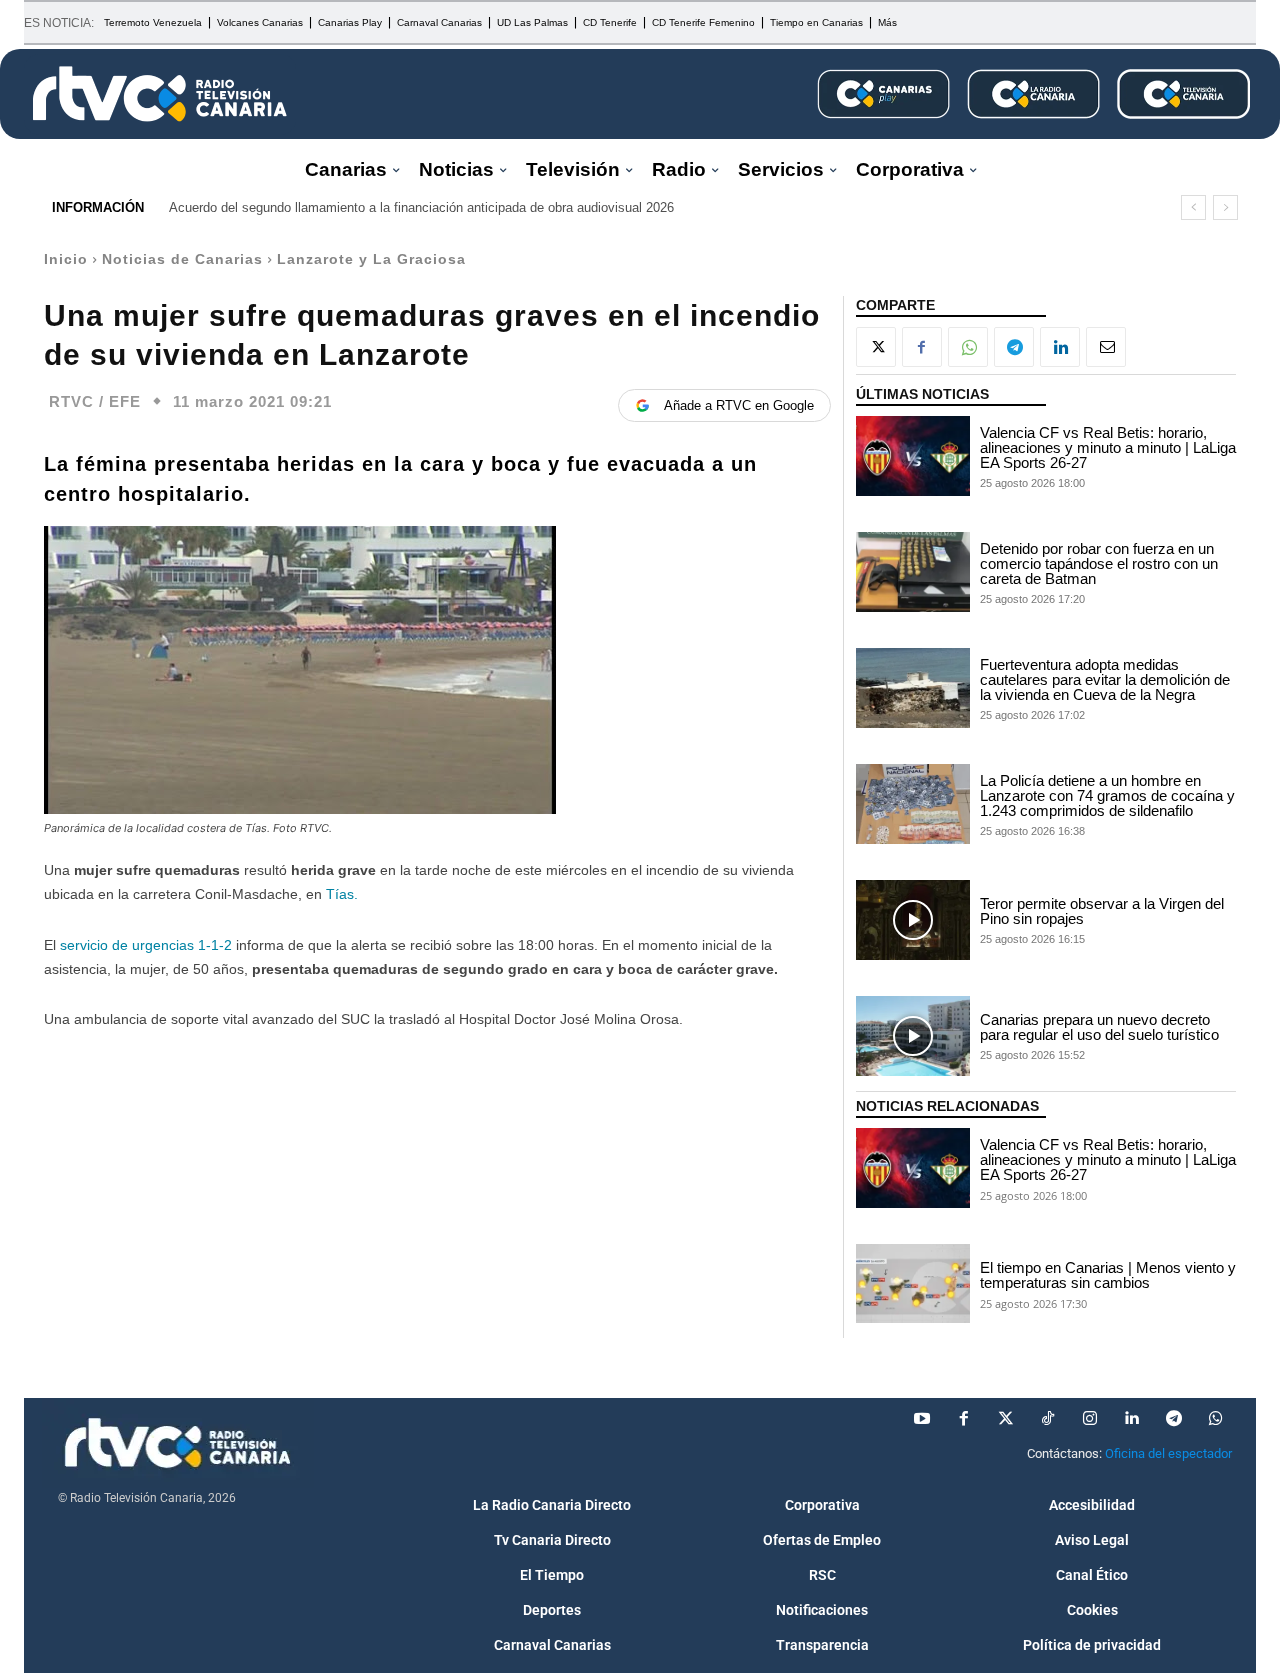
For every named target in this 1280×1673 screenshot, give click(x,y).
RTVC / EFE (95, 401)
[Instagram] (1090, 1419)
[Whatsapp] (1216, 1419)
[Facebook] (922, 347)
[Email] (1106, 347)
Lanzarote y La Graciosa (371, 259)
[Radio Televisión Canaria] (160, 94)
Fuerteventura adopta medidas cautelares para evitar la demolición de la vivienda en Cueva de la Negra (1105, 679)
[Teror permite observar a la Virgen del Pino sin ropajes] (913, 920)
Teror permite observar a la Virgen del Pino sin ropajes (1102, 911)
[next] (1225, 207)
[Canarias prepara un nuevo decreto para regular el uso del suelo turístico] (913, 1036)
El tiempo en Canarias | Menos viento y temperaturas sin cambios (1108, 1275)
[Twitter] (1006, 1419)
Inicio (66, 259)
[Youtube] (922, 1419)
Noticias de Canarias (182, 259)
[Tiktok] (1048, 1419)
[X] (876, 347)
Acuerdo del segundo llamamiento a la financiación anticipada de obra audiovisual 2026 (421, 207)
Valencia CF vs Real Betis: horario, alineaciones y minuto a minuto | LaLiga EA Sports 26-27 (1108, 447)
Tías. (342, 894)
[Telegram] (1014, 347)
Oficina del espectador (1168, 1453)
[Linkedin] (1060, 347)
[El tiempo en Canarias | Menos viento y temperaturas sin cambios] (913, 1284)
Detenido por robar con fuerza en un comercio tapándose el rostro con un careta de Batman (1099, 563)
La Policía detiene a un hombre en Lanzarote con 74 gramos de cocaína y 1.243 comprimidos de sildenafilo (1107, 795)
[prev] (1193, 207)
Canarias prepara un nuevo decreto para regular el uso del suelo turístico (1099, 1027)
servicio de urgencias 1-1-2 (146, 945)
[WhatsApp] (968, 347)
